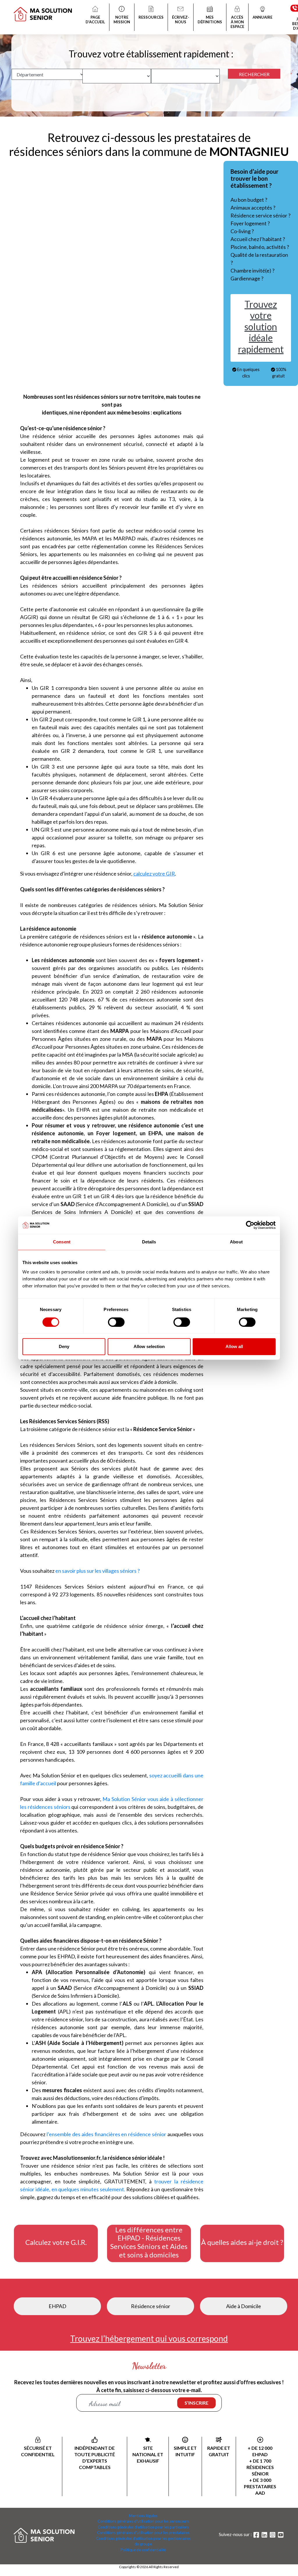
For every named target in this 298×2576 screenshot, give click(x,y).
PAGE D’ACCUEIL (95, 20)
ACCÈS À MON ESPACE (237, 22)
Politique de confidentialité (143, 2550)
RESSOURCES (151, 17)
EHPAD (57, 2306)
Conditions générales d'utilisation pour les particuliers (143, 2527)
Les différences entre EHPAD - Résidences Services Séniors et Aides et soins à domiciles (149, 2242)
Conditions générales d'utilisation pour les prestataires (143, 2533)
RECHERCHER (254, 74)
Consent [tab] (62, 1242)
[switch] (116, 1322)
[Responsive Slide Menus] (43, 10)
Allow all (234, 1346)
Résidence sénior (151, 2306)
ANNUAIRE (262, 17)
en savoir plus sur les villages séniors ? (97, 1571)
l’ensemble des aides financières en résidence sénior (106, 2134)
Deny (64, 1346)
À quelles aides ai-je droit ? (242, 2242)
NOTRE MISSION (122, 20)
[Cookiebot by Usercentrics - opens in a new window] (250, 1225)
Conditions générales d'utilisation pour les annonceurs (143, 2521)
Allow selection (149, 1346)
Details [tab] (149, 1242)
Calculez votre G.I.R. (56, 2242)
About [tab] (236, 1242)
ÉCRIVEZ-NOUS (181, 20)
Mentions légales (143, 2516)
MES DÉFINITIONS (210, 20)
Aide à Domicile (244, 2306)
